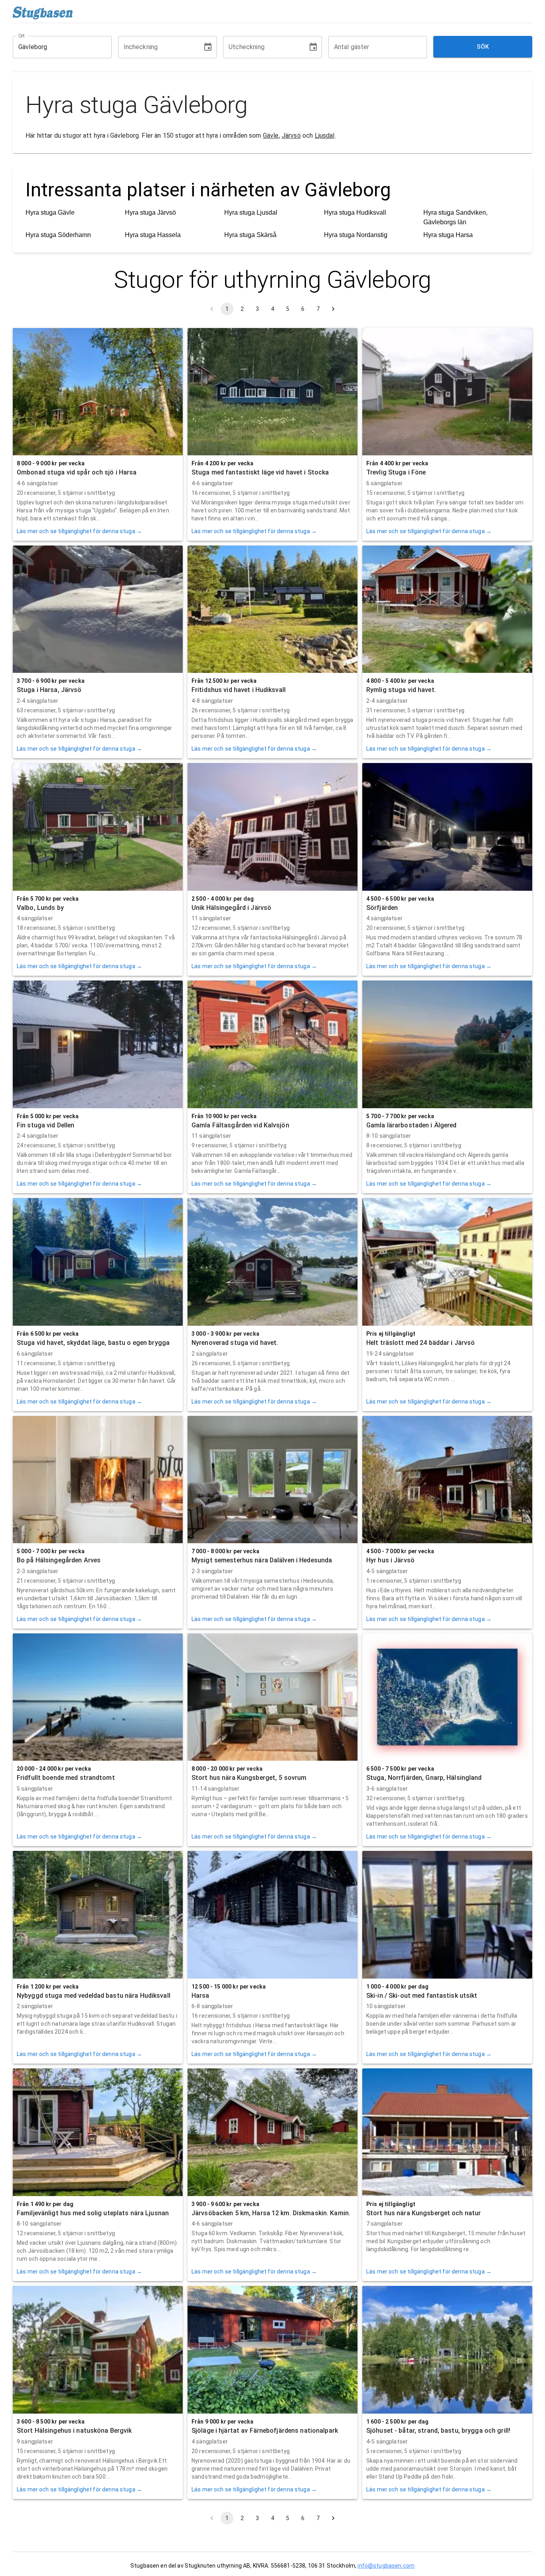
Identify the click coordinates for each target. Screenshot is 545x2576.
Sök (483, 47)
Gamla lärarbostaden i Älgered (411, 1125)
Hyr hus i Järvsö (390, 1560)
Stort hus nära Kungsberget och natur (424, 2213)
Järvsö (291, 135)
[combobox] (56, 47)
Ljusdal (325, 135)
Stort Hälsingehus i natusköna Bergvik (74, 2431)
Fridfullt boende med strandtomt (66, 1778)
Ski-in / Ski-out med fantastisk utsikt (422, 1996)
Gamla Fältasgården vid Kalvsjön (240, 1125)
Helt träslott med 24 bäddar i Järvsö (421, 1343)
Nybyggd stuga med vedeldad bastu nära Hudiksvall (94, 1996)
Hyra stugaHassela (153, 235)
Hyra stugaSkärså (250, 235)
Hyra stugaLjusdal (251, 213)
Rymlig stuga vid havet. (401, 690)
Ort (22, 36)
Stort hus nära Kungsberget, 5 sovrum (249, 1778)
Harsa (200, 1996)
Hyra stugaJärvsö (150, 213)
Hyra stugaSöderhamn (58, 235)
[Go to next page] (333, 309)
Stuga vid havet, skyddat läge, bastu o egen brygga (93, 1343)
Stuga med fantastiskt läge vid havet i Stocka (260, 472)
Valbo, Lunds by (40, 908)
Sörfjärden (382, 908)
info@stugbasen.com (386, 2566)
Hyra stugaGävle (50, 213)
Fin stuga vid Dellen (45, 1125)
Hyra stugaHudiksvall (355, 213)
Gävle (271, 135)
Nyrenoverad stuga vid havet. (235, 1343)
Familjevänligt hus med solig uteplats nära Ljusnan (93, 2213)
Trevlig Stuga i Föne (396, 472)
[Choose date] (208, 47)
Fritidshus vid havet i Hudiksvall (239, 690)
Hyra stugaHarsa (448, 235)
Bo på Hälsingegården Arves (59, 1560)
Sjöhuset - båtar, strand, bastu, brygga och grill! (438, 2431)
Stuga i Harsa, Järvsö (49, 690)
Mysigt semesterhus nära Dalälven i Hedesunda (262, 1560)
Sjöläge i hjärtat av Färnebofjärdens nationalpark (265, 2431)
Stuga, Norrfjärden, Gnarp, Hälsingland (424, 1778)
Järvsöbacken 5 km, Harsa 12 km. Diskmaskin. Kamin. (271, 2213)
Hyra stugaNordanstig (356, 235)
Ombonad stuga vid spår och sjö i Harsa (77, 472)
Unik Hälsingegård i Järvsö (231, 908)
